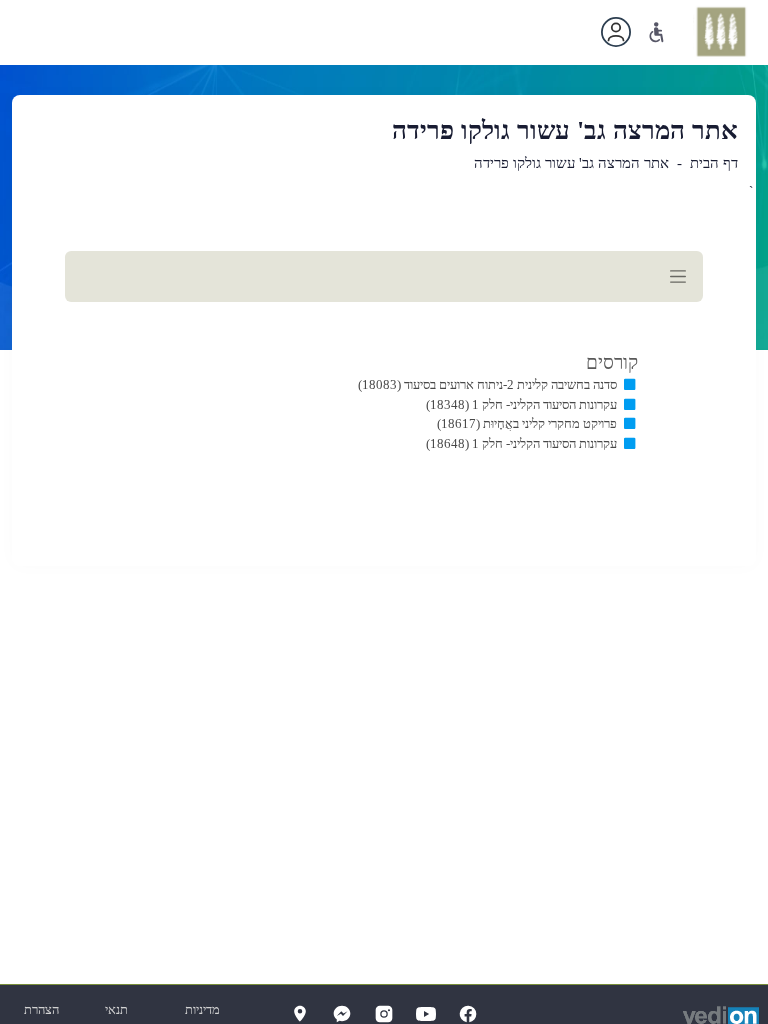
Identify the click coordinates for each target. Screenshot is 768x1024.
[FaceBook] (468, 1014)
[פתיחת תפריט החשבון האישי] (616, 32)
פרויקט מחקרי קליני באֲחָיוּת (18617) (527, 423)
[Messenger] (342, 1014)
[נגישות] (657, 32)
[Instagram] (384, 1014)
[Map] (300, 1014)
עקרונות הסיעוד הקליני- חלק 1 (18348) (521, 404)
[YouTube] (426, 1014)
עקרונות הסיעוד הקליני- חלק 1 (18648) (521, 443)
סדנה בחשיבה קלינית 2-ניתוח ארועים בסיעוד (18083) (487, 384)
